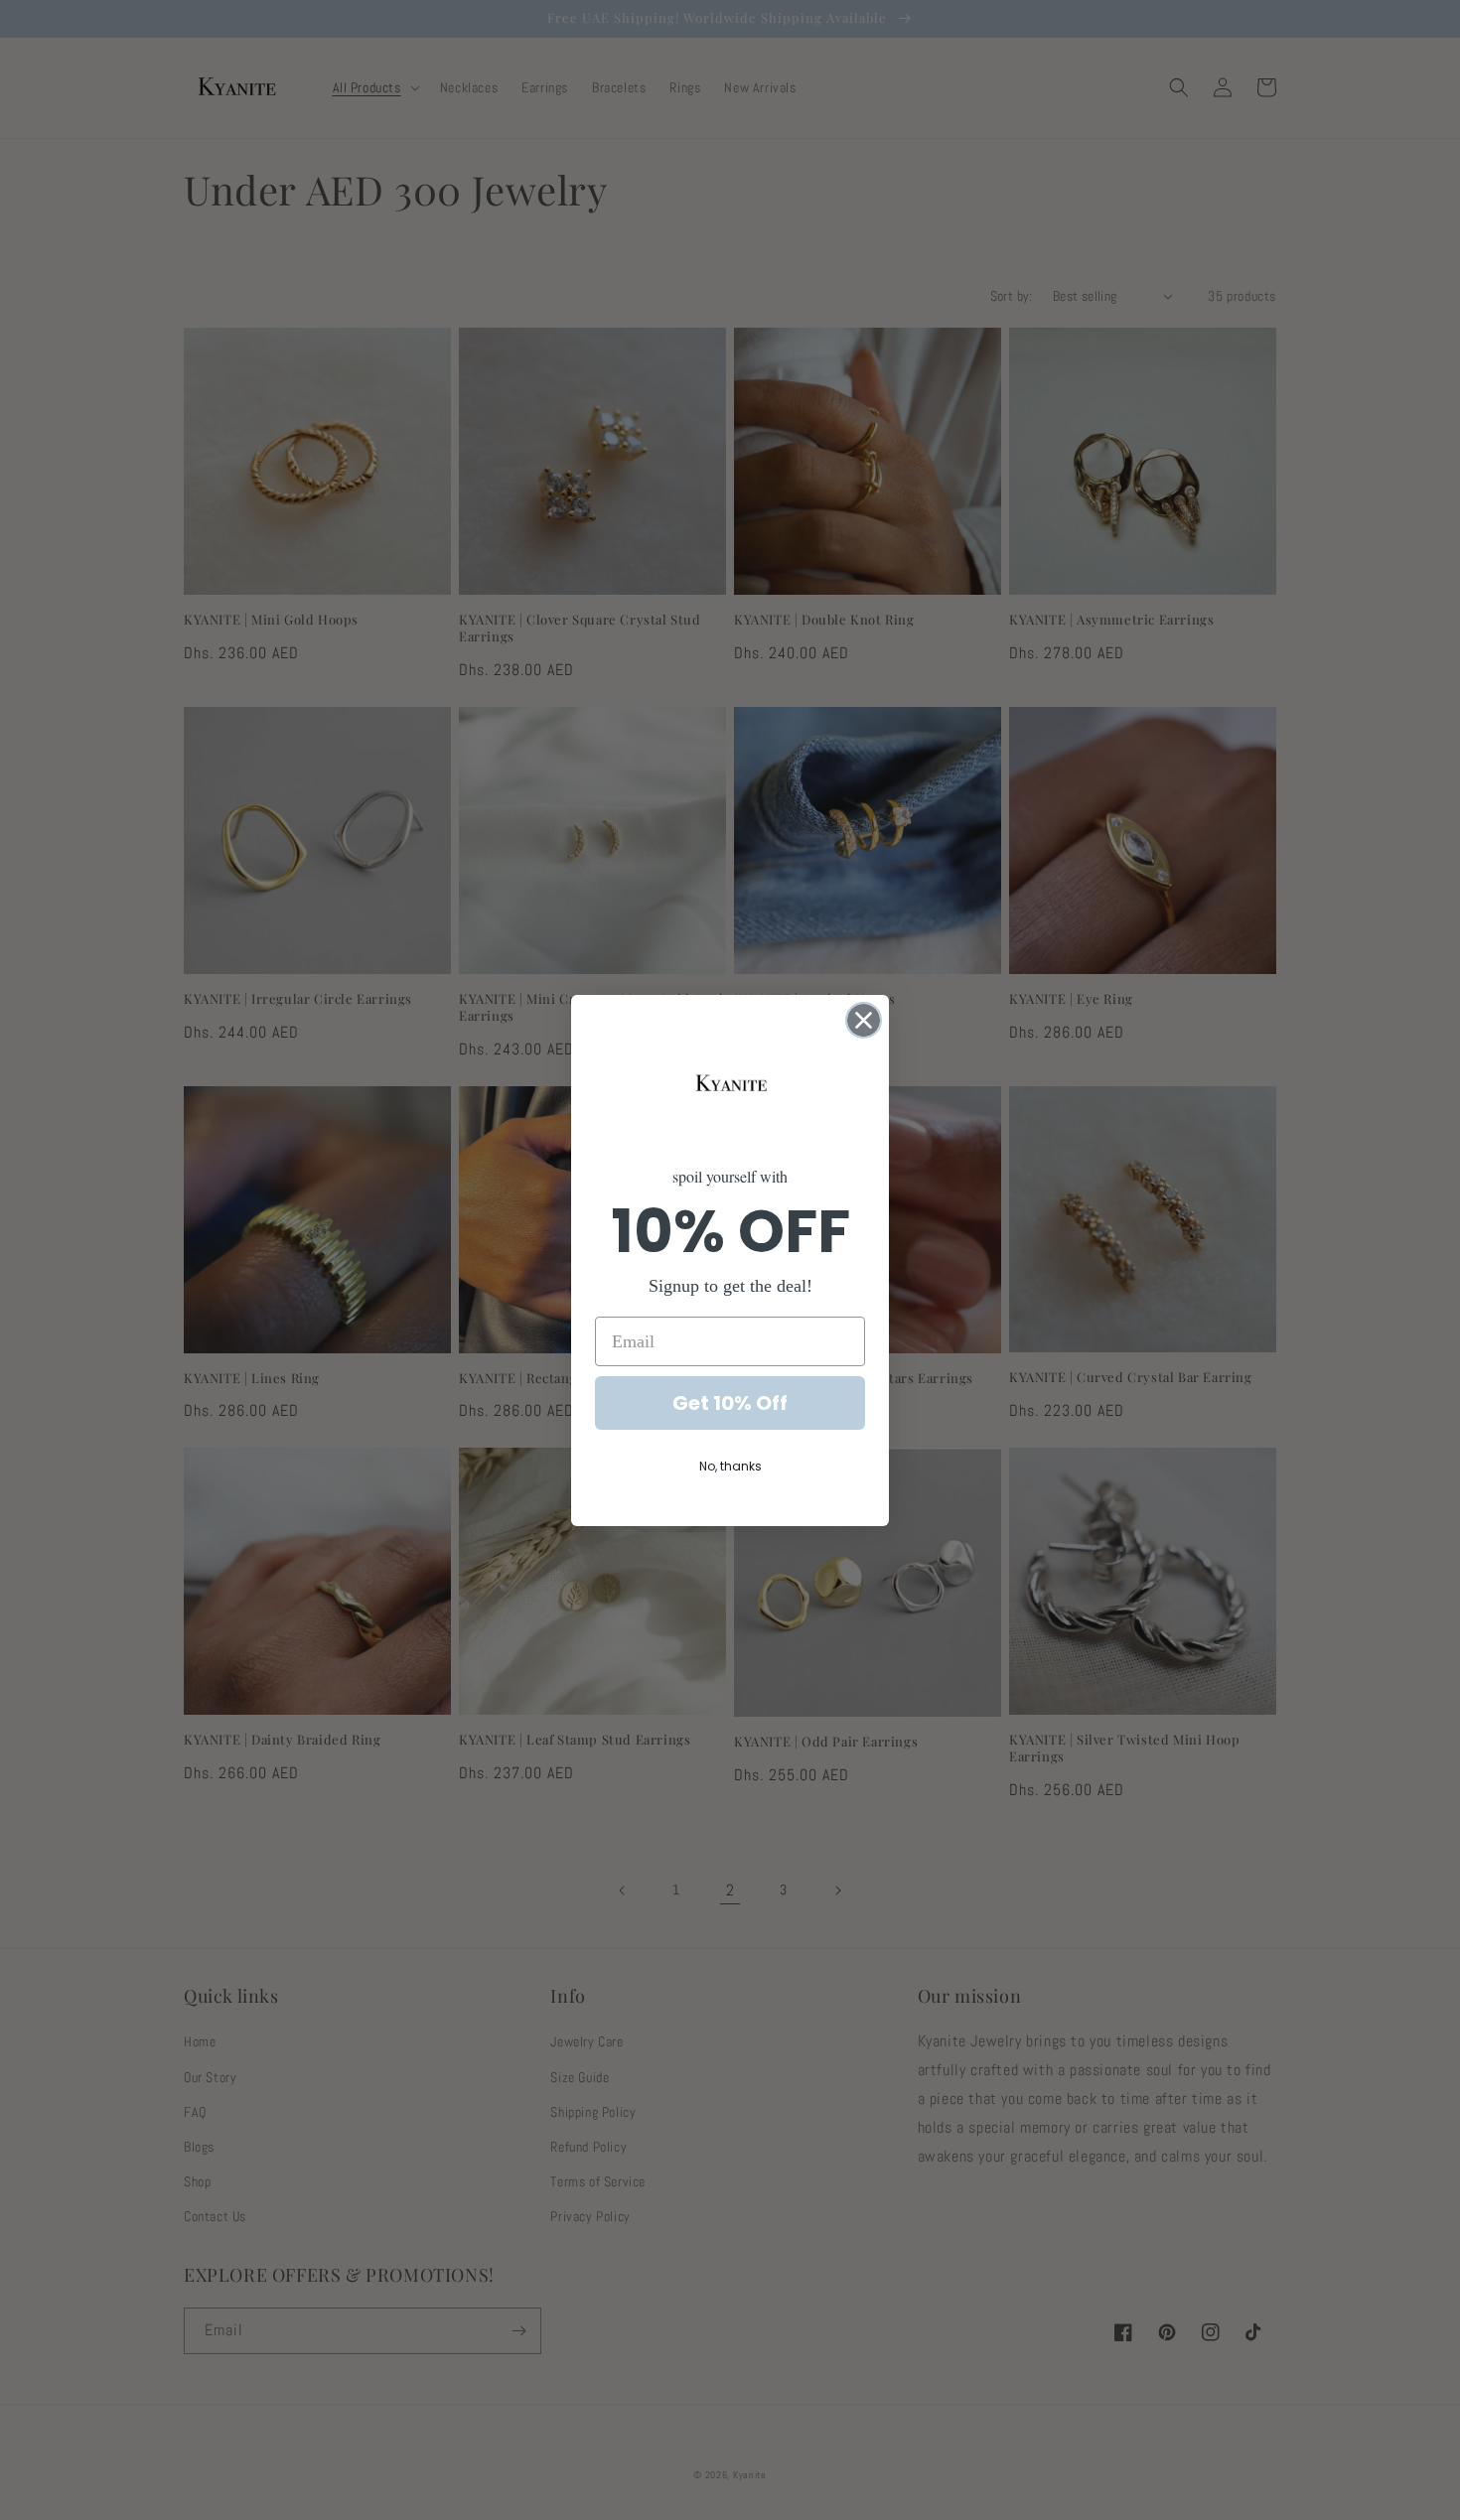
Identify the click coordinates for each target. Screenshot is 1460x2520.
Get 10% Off (730, 1403)
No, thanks (730, 1466)
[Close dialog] (864, 1020)
